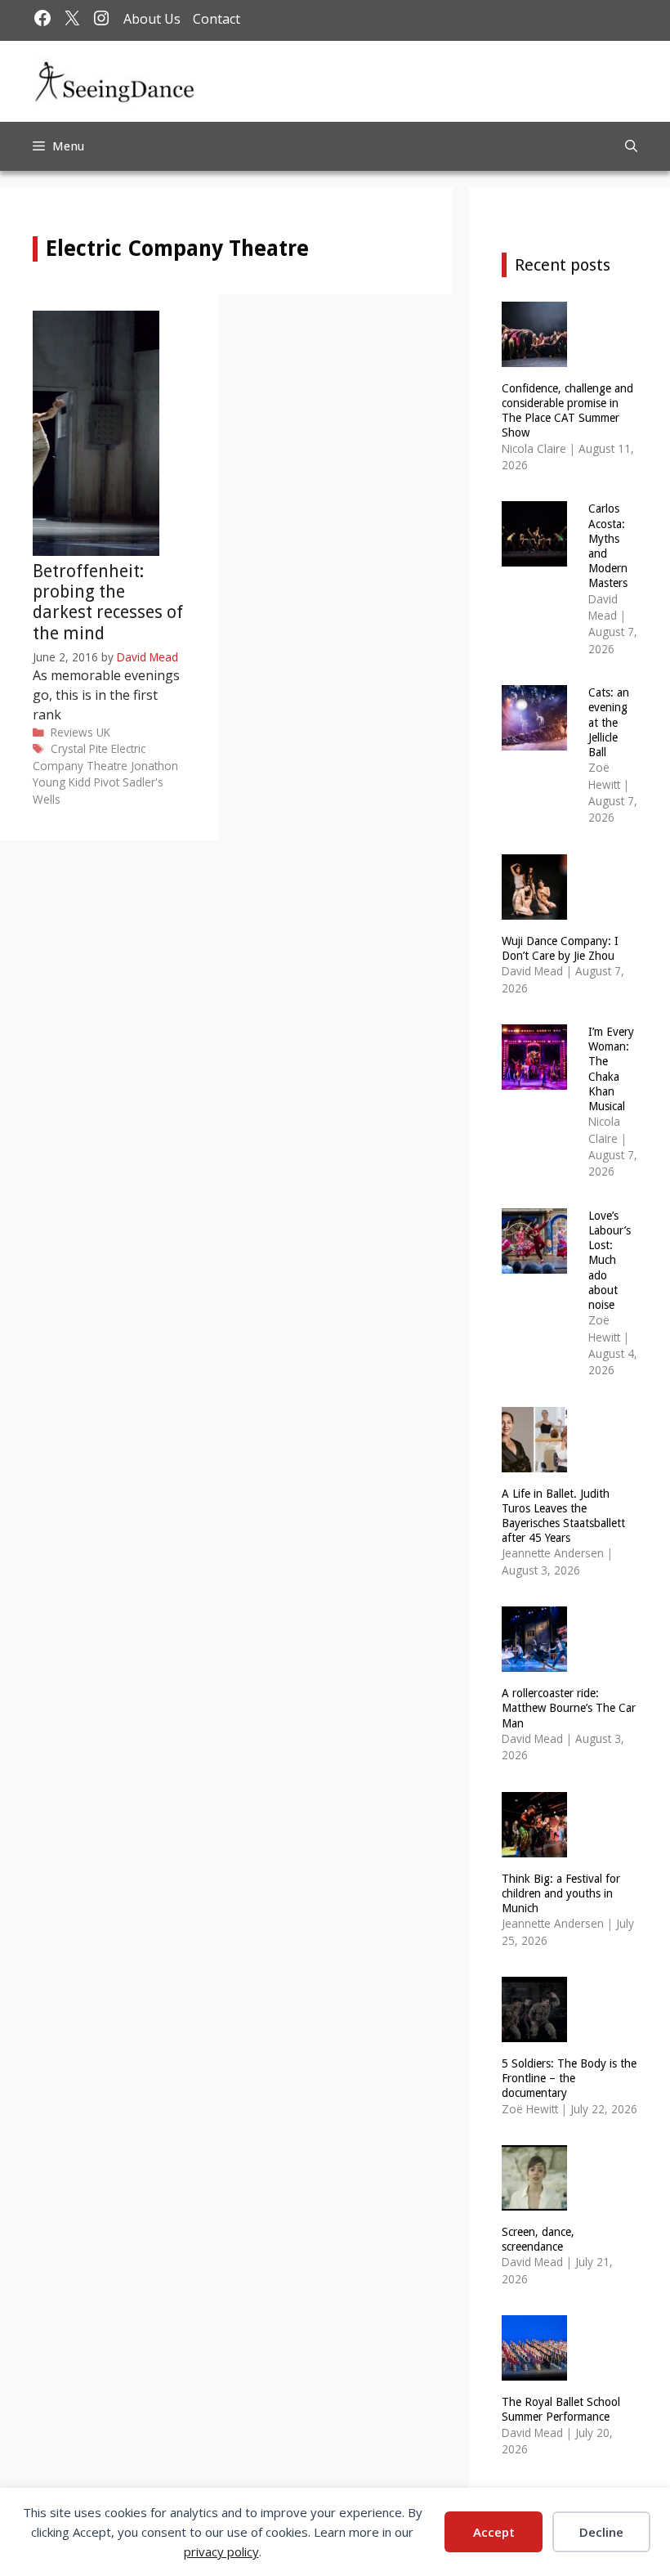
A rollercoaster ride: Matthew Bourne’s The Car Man (569, 1708)
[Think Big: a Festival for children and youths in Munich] (534, 1846)
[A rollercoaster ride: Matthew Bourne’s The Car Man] (534, 1662)
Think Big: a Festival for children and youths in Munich (561, 1893)
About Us (152, 19)
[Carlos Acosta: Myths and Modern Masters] (534, 556)
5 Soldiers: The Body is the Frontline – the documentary (569, 2078)
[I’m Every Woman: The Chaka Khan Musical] (534, 1079)
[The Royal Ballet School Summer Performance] (534, 2370)
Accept (494, 2532)
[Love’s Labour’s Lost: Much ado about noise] (534, 1263)
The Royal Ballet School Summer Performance (561, 2409)
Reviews (72, 732)
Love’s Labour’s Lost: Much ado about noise (610, 1260)
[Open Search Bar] (631, 146)
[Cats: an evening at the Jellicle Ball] (534, 740)
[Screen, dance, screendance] (534, 2200)
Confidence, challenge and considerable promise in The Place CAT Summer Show (567, 411)
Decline (601, 2532)
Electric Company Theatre (89, 757)
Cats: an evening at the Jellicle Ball (609, 722)
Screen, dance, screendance (538, 2239)
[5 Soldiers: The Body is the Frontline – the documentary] (534, 2032)
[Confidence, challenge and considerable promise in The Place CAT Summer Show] (534, 356)
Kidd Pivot (94, 782)
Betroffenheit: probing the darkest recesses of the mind (108, 602)
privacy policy (221, 2551)
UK (103, 732)
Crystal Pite (79, 748)
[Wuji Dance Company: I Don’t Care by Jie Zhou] (534, 909)
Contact (217, 19)
